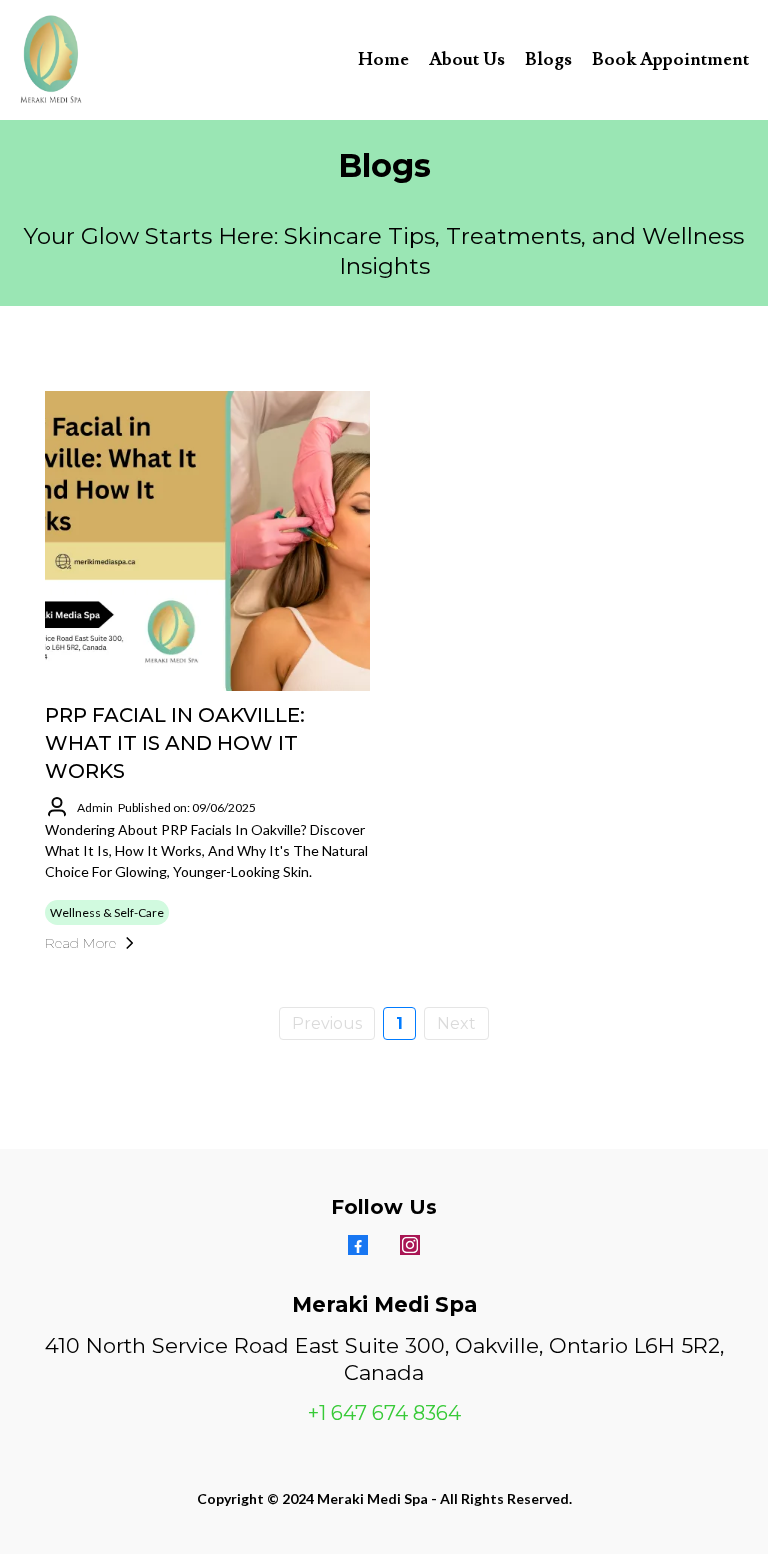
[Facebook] (358, 1245)
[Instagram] (410, 1245)
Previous (327, 1023)
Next (456, 1023)
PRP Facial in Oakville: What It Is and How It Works (175, 743)
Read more (80, 943)
